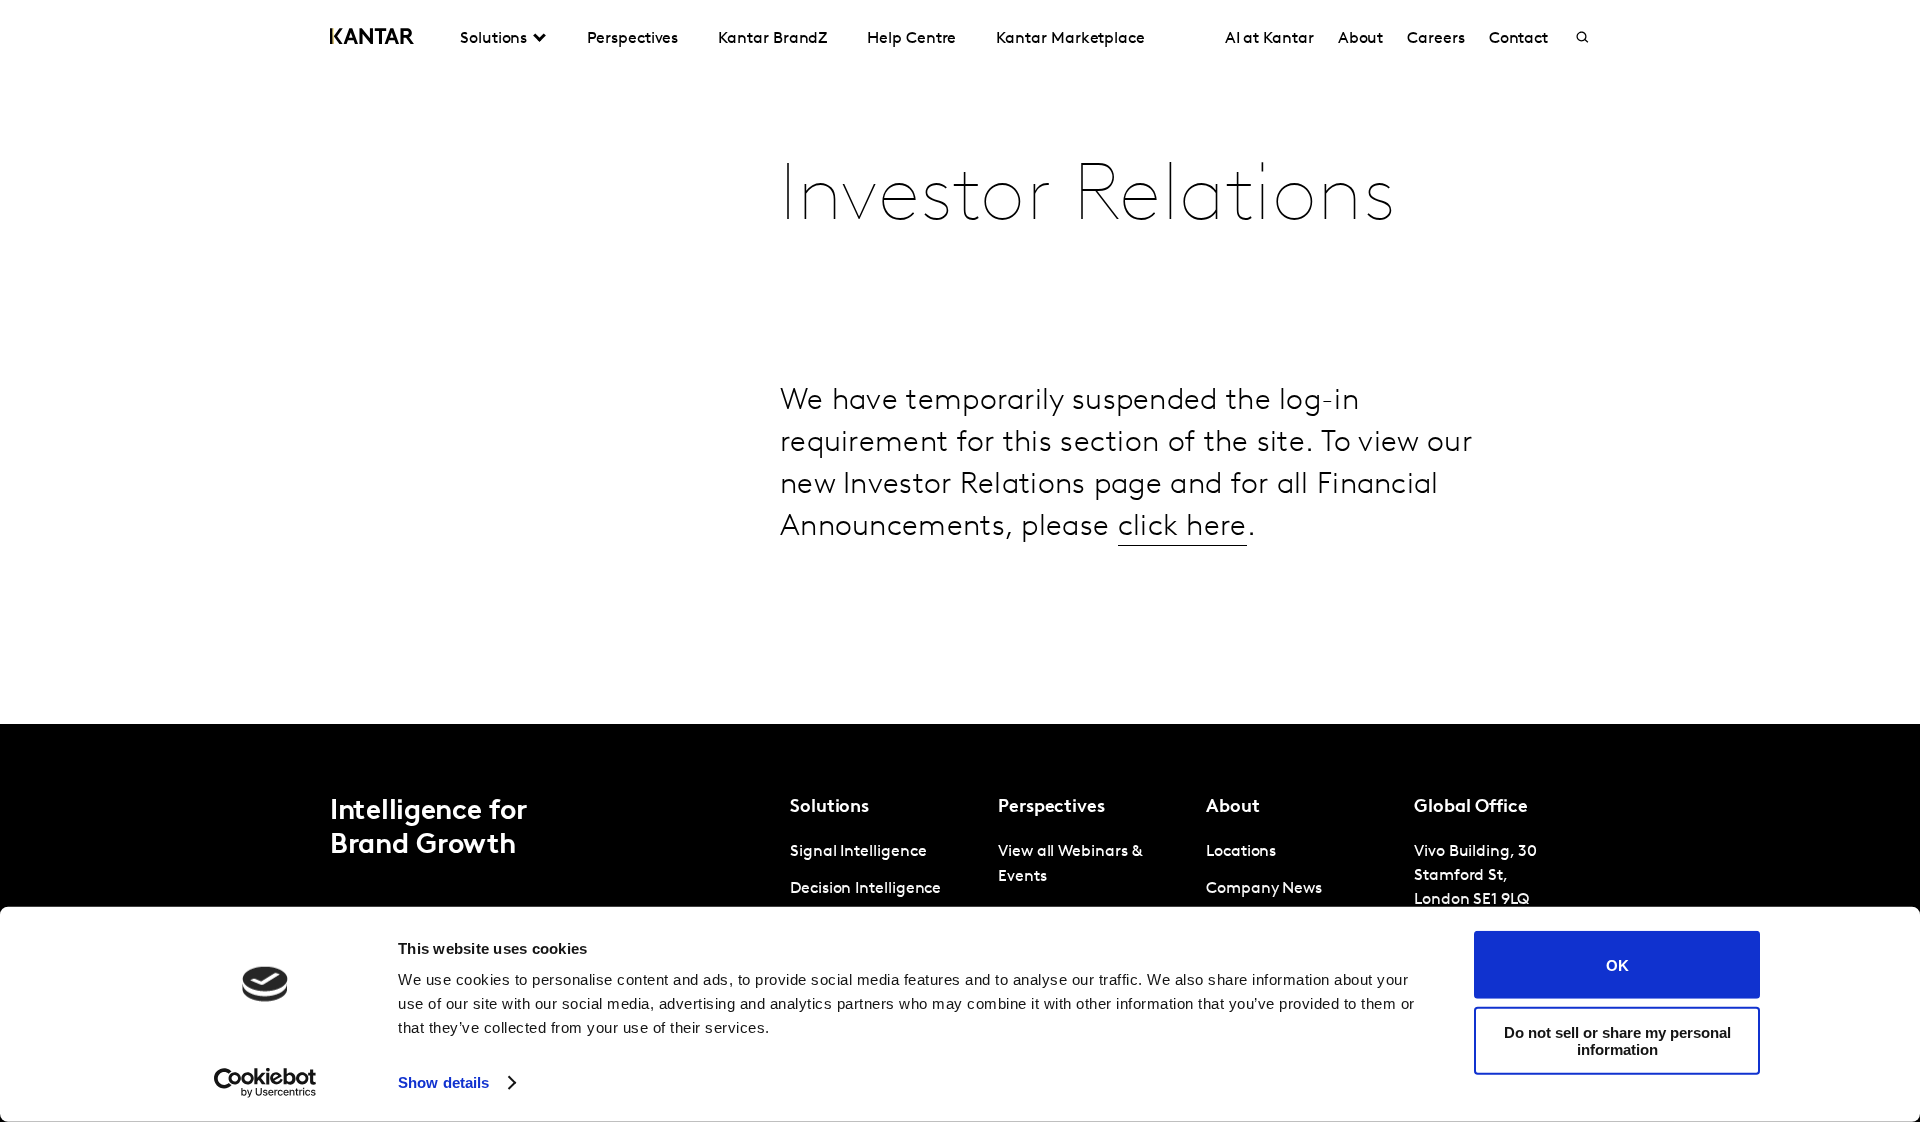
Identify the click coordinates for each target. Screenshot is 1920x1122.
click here (1182, 527)
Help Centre (911, 39)
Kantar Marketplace (1070, 39)
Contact (1518, 39)
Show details (443, 1082)
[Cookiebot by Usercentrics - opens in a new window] (265, 1083)
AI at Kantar (1269, 39)
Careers (1435, 39)
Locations (1241, 852)
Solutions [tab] (493, 39)
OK (1617, 964)
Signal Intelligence (858, 852)
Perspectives (632, 39)
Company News (1264, 889)
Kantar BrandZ (772, 39)
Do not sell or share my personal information (1617, 1040)
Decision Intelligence (865, 889)
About (1361, 39)
